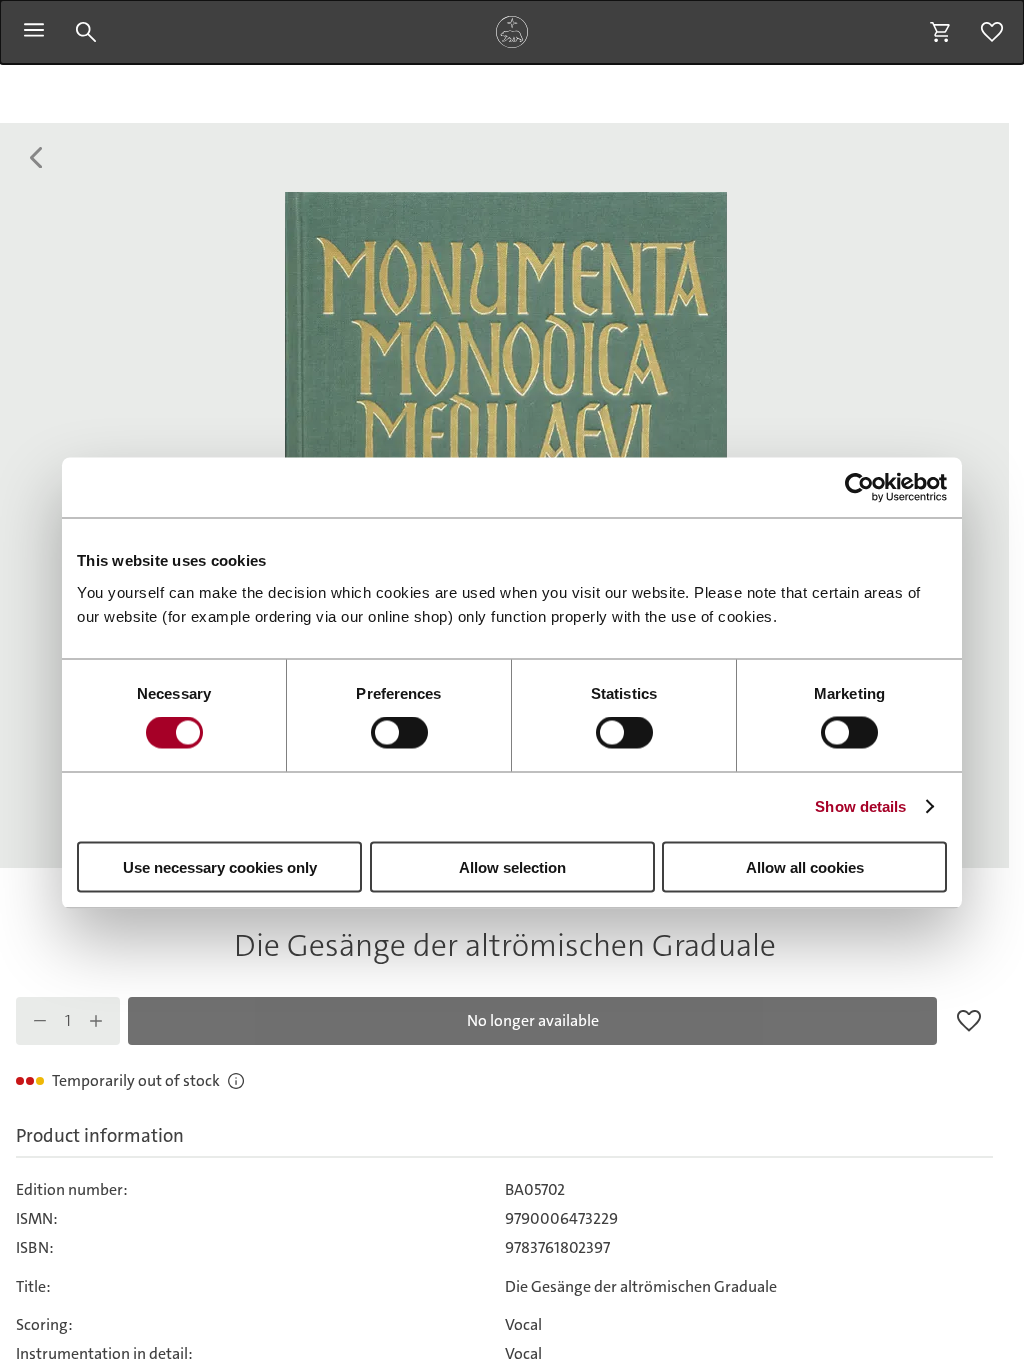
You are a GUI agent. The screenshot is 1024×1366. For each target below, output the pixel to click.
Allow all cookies (805, 866)
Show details (860, 806)
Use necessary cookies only (220, 866)
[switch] (399, 733)
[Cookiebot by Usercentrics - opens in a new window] (859, 488)
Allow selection (512, 866)
